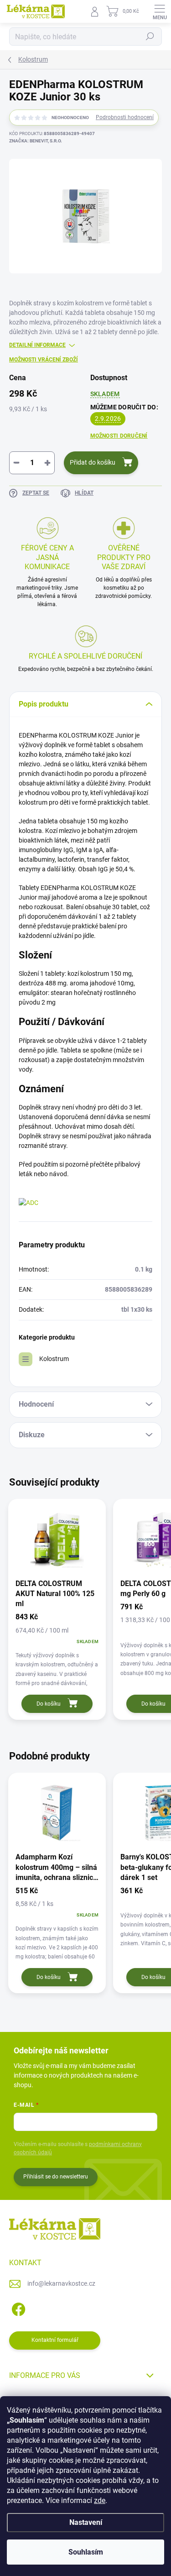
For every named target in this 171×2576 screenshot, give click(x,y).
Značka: (36, 141)
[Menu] (160, 11)
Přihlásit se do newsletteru (56, 2177)
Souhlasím (86, 2552)
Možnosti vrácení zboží (44, 360)
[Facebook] (17, 2308)
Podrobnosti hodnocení (125, 117)
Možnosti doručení (119, 436)
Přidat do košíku (93, 462)
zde (100, 2500)
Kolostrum (54, 1359)
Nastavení (86, 2522)
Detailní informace (37, 345)
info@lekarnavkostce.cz (61, 2283)
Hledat (150, 37)
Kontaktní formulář (55, 2340)
